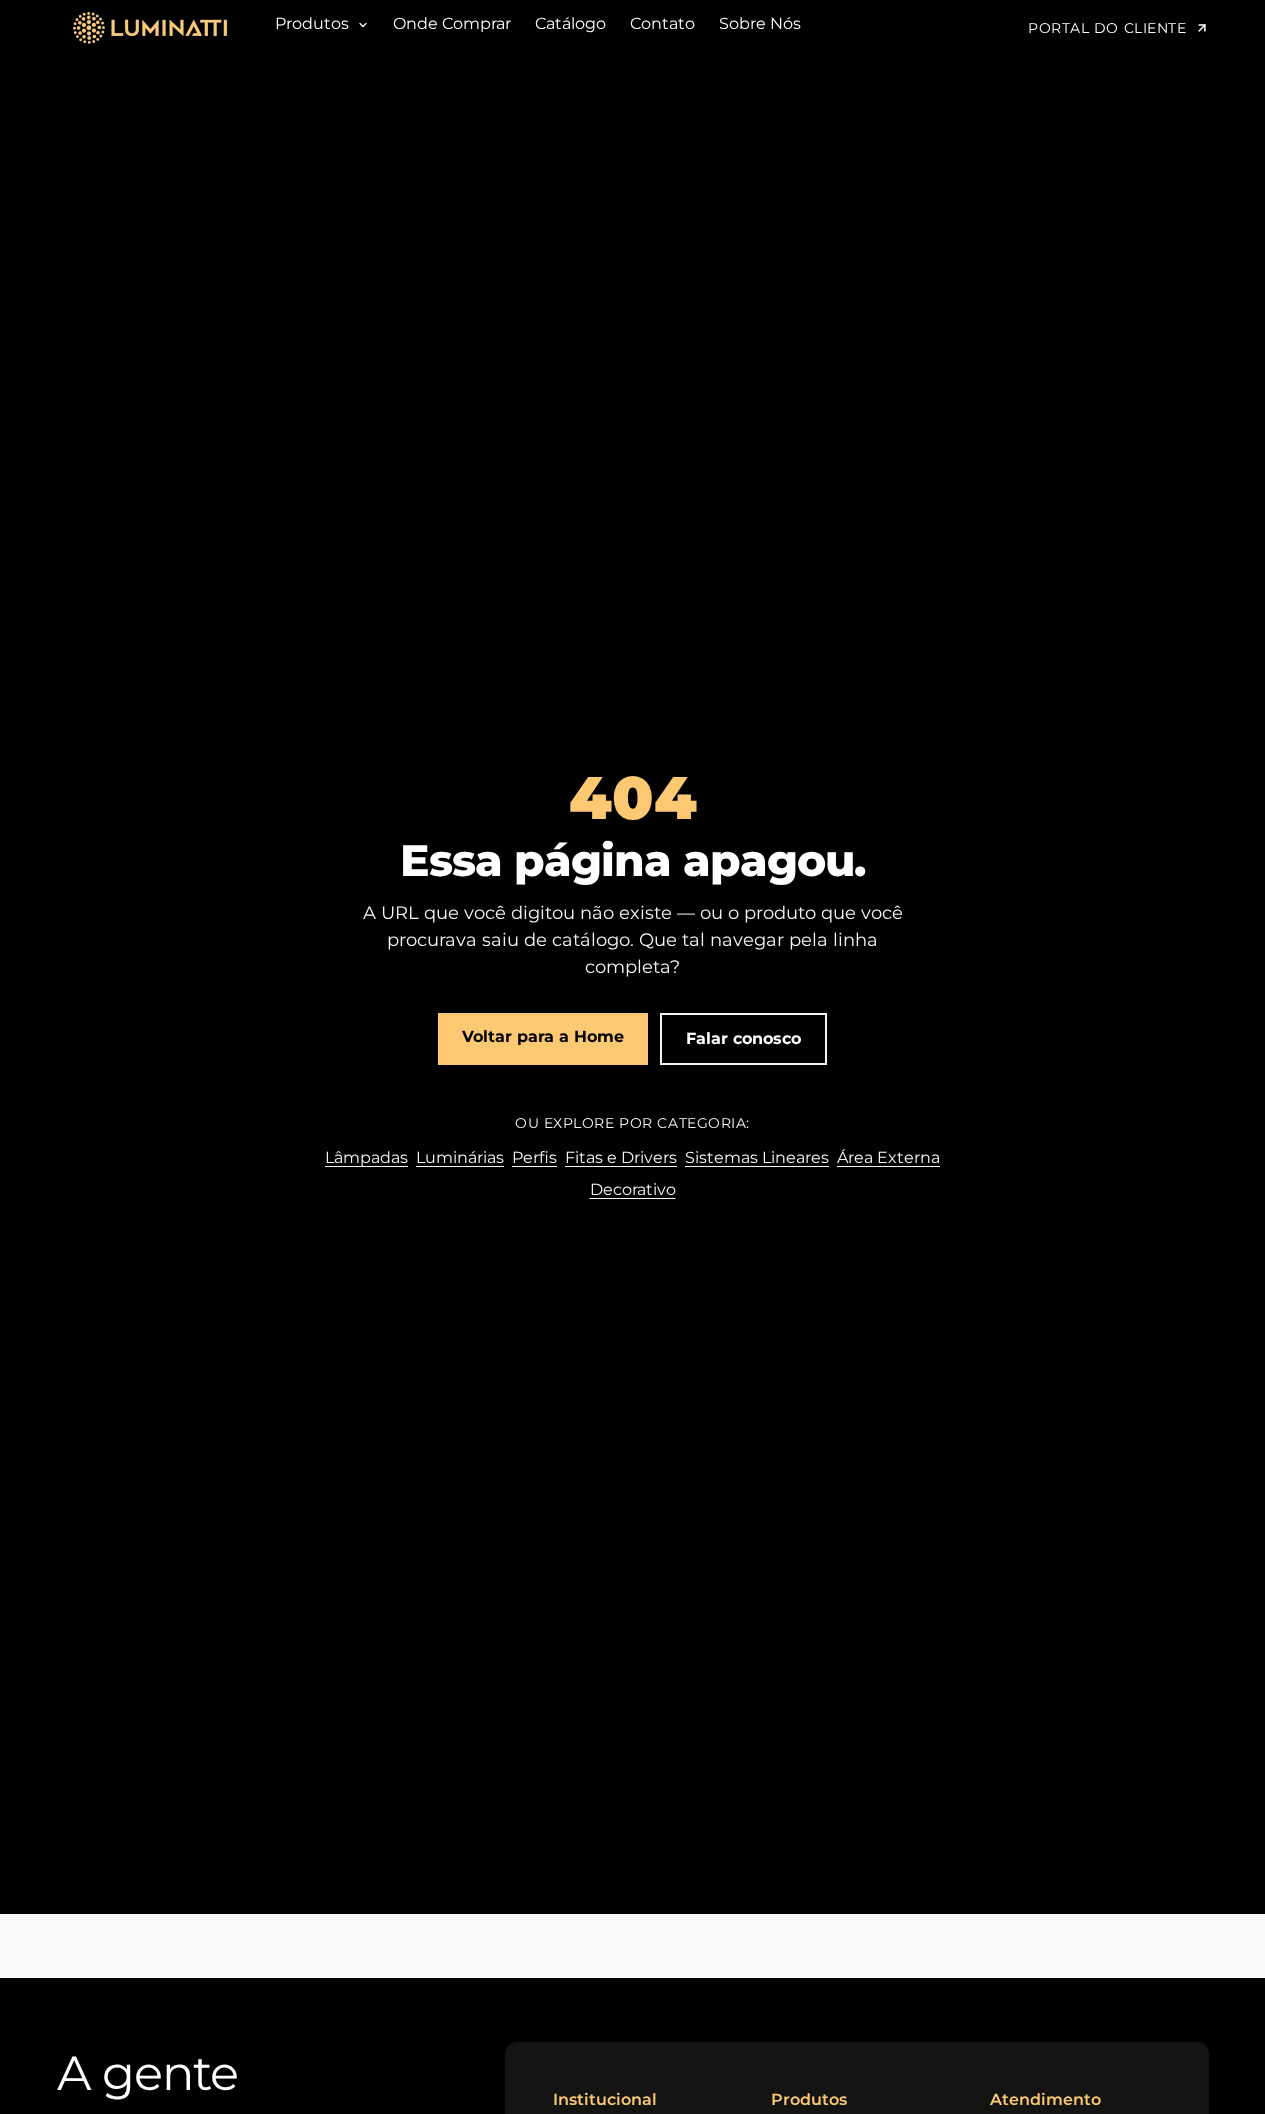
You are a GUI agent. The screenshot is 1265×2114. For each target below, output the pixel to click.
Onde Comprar (452, 23)
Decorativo (633, 1189)
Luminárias (460, 1157)
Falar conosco (743, 1038)
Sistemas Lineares (757, 1157)
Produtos (314, 23)
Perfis (534, 1157)
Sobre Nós (760, 23)
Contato (662, 23)
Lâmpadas (366, 1157)
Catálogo (570, 23)
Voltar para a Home (543, 1036)
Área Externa (888, 1157)
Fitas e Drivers (621, 1157)
